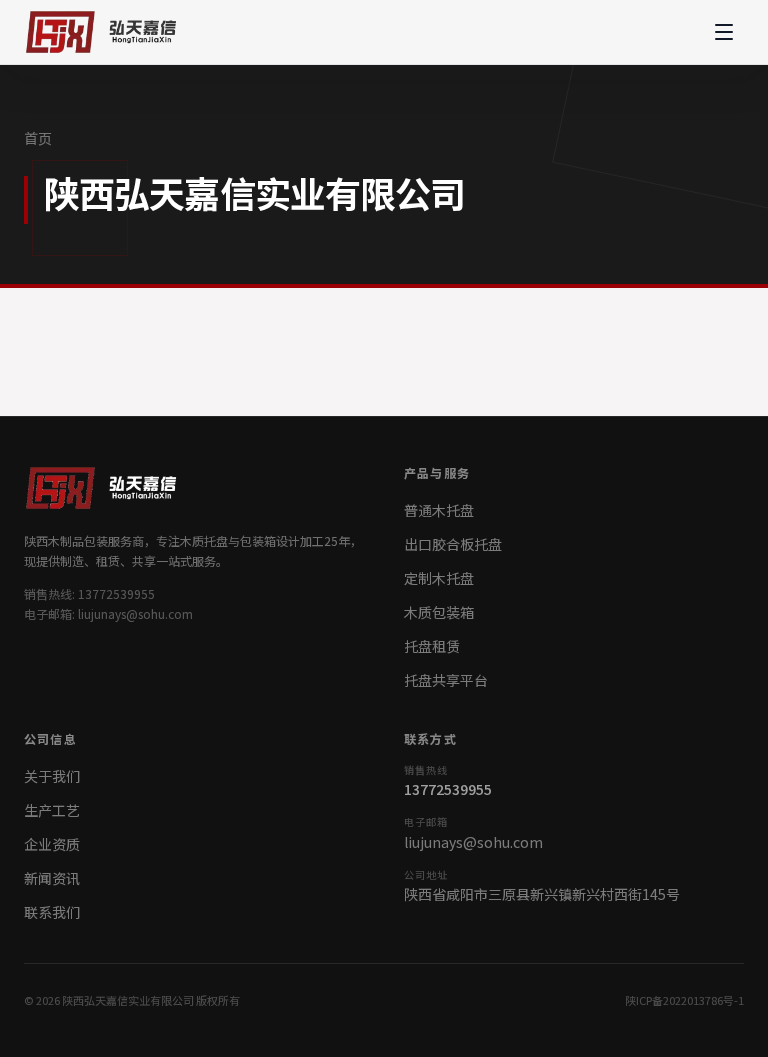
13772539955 (448, 789)
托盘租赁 (432, 646)
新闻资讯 (52, 878)
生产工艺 (52, 810)
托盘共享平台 (446, 680)
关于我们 (52, 776)
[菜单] (724, 32)
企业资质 (52, 844)
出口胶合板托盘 (453, 544)
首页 (38, 138)
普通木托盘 (439, 510)
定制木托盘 (439, 578)
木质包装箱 (439, 612)
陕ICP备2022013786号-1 (684, 1000)
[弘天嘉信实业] (105, 32)
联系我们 (52, 912)
